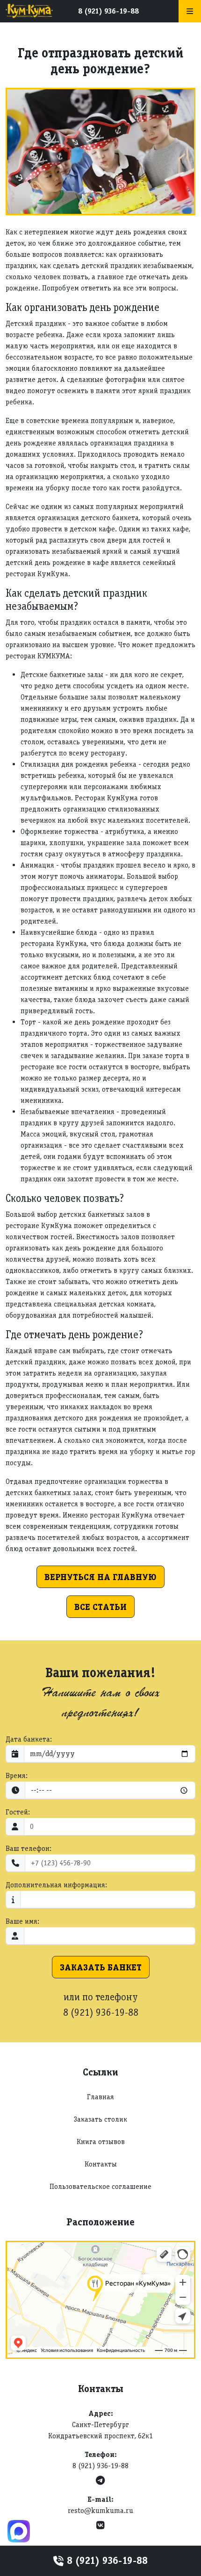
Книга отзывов (101, 2142)
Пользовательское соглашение (100, 2186)
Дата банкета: (29, 1739)
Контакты (101, 2164)
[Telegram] (100, 2481)
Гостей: (18, 1812)
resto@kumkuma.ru (100, 2510)
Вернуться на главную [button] (100, 1577)
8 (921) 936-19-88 (108, 11)
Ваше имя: (22, 1921)
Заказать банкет (101, 1967)
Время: (17, 1775)
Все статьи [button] (100, 1607)
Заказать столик (100, 2119)
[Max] (19, 2531)
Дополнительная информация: (56, 1885)
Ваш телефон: (29, 1848)
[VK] (100, 2525)
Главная (100, 2097)
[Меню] (190, 11)
